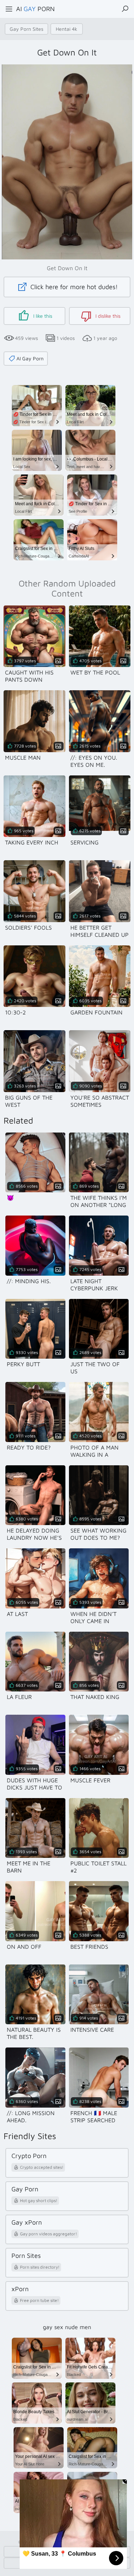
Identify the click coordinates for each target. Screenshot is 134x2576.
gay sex (53, 2327)
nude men (78, 2327)
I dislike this (107, 316)
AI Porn (35, 9)
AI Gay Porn (30, 358)
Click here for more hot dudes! (73, 287)
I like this (42, 316)
